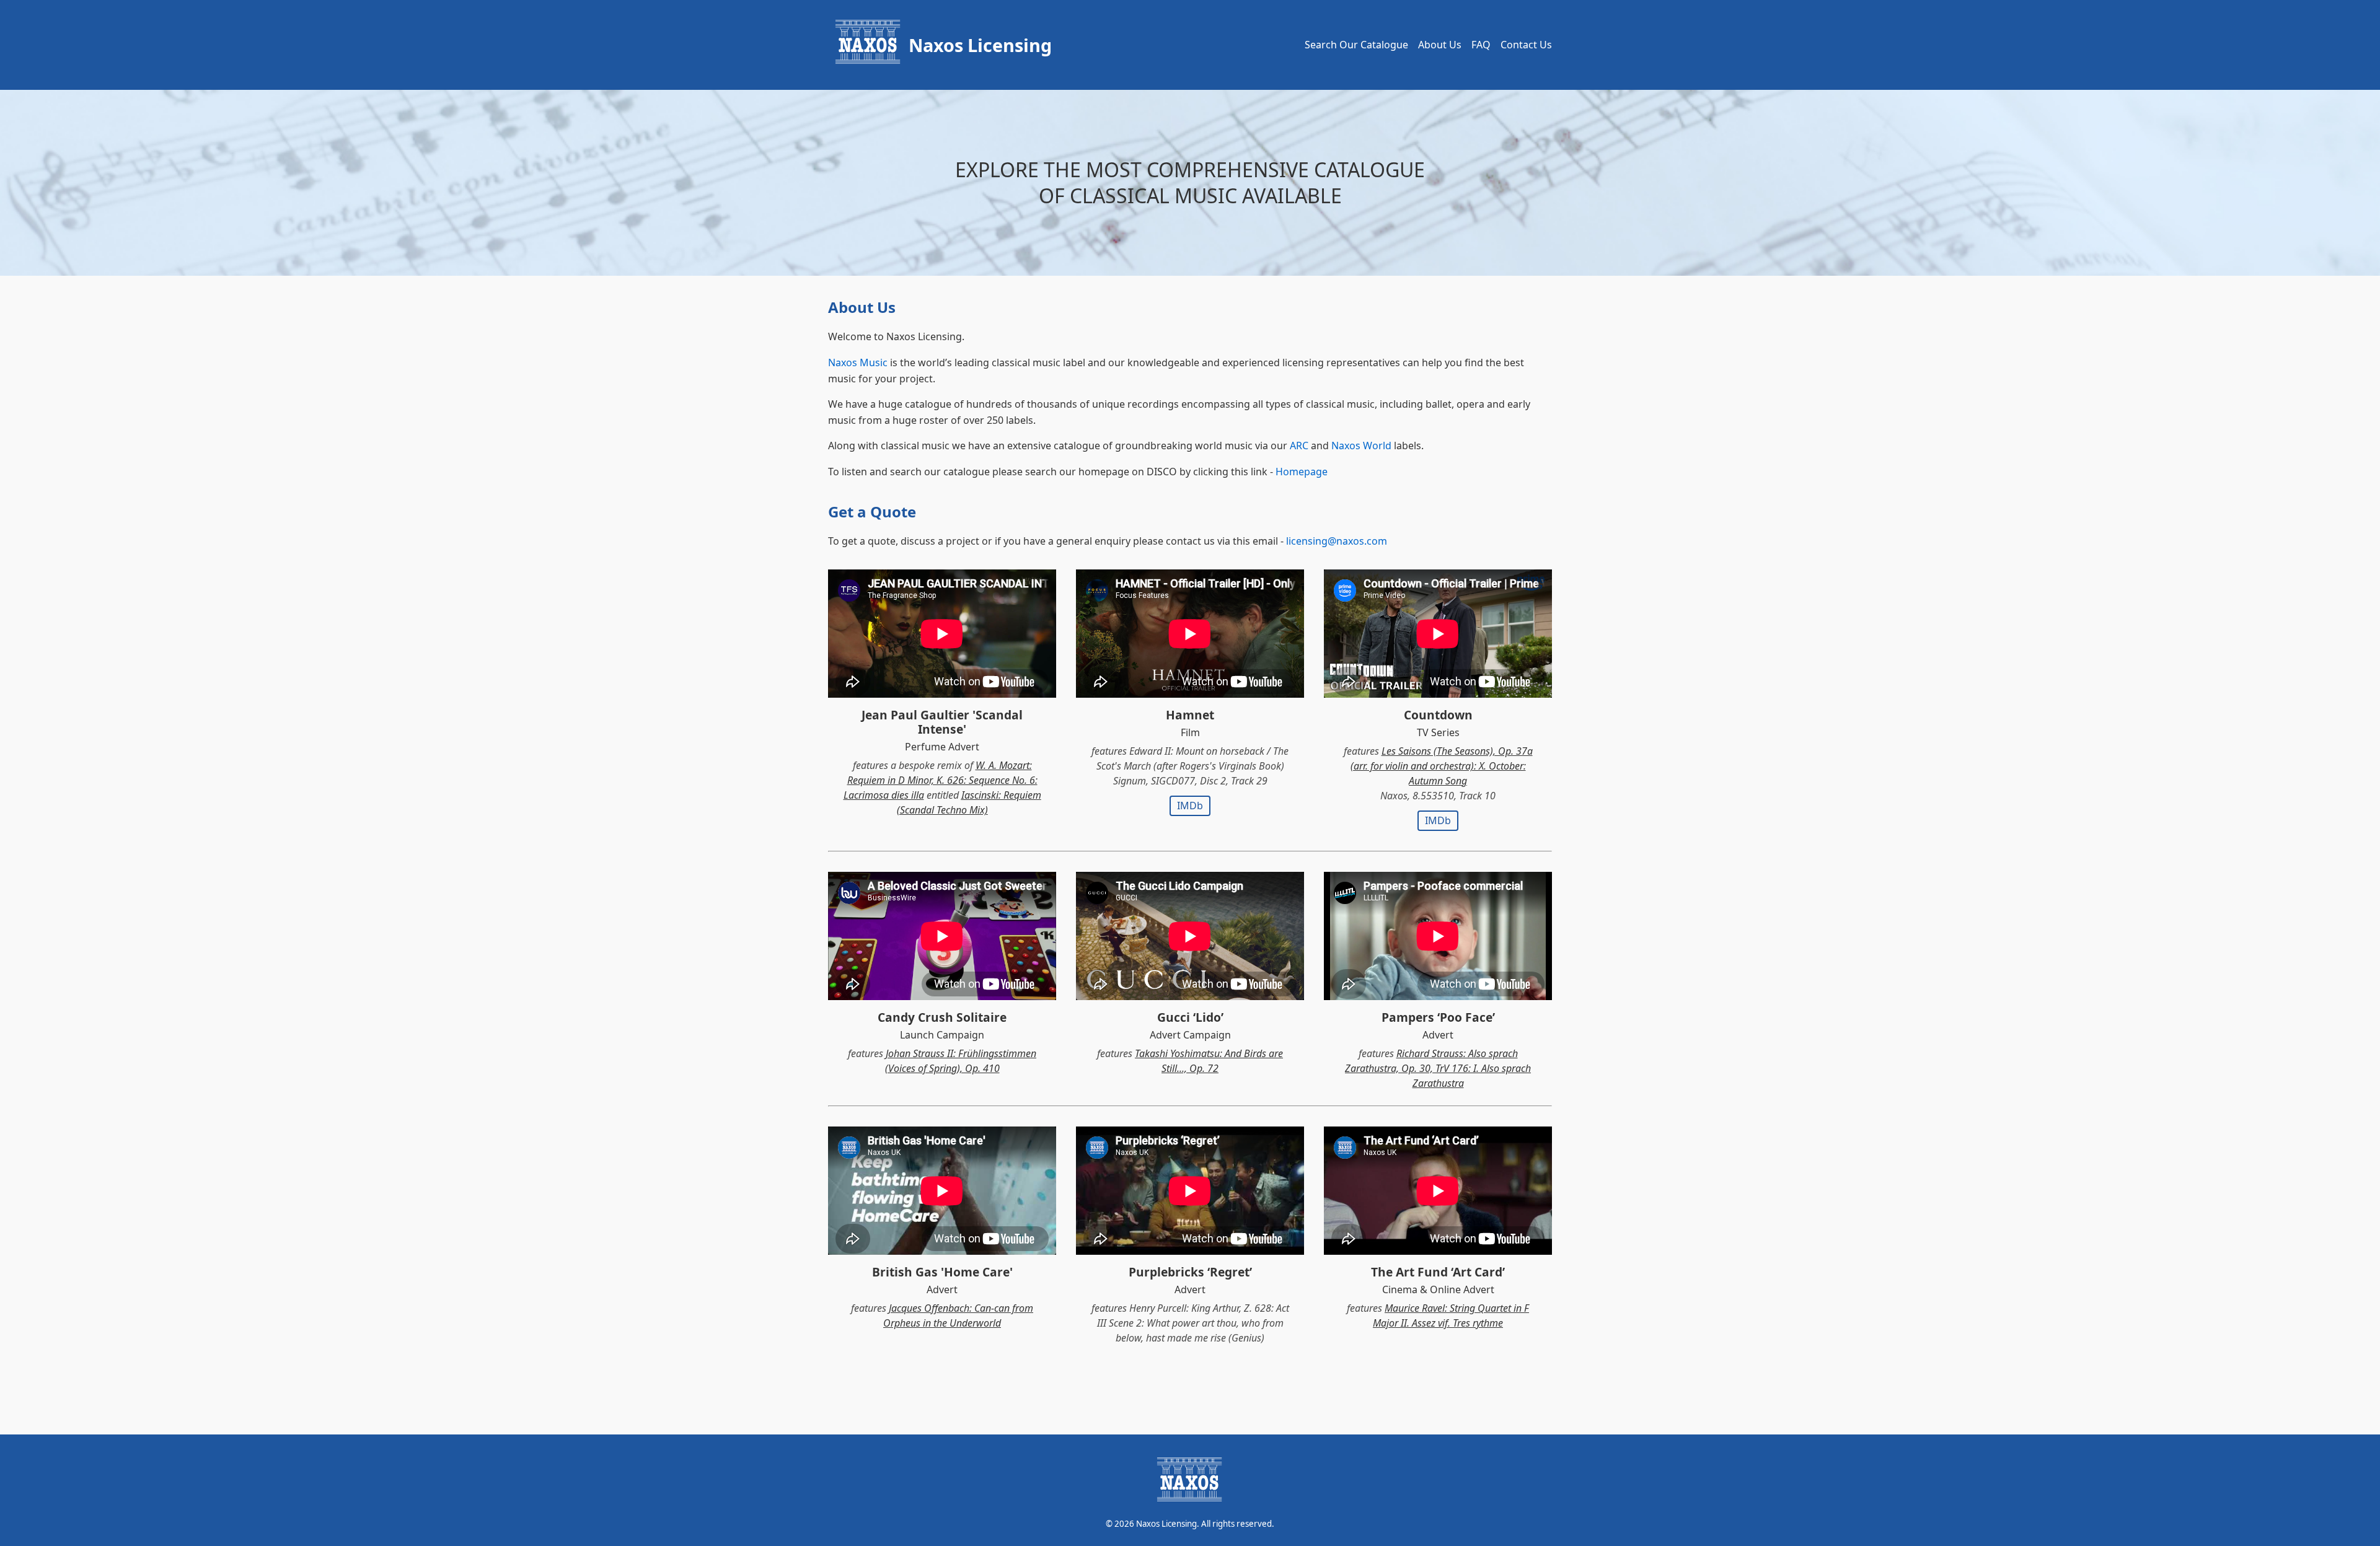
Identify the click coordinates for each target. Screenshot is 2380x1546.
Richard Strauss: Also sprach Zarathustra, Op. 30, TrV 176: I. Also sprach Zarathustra (1438, 1068)
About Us (1440, 45)
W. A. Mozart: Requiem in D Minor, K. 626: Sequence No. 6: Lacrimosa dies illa (941, 780)
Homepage (1302, 472)
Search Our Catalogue (1356, 45)
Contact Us (1526, 45)
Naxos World (1361, 446)
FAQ (1481, 45)
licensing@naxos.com (1337, 541)
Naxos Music (858, 362)
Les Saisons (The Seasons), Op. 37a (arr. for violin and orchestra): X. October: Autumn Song (1442, 766)
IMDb (1190, 806)
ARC (1299, 446)
